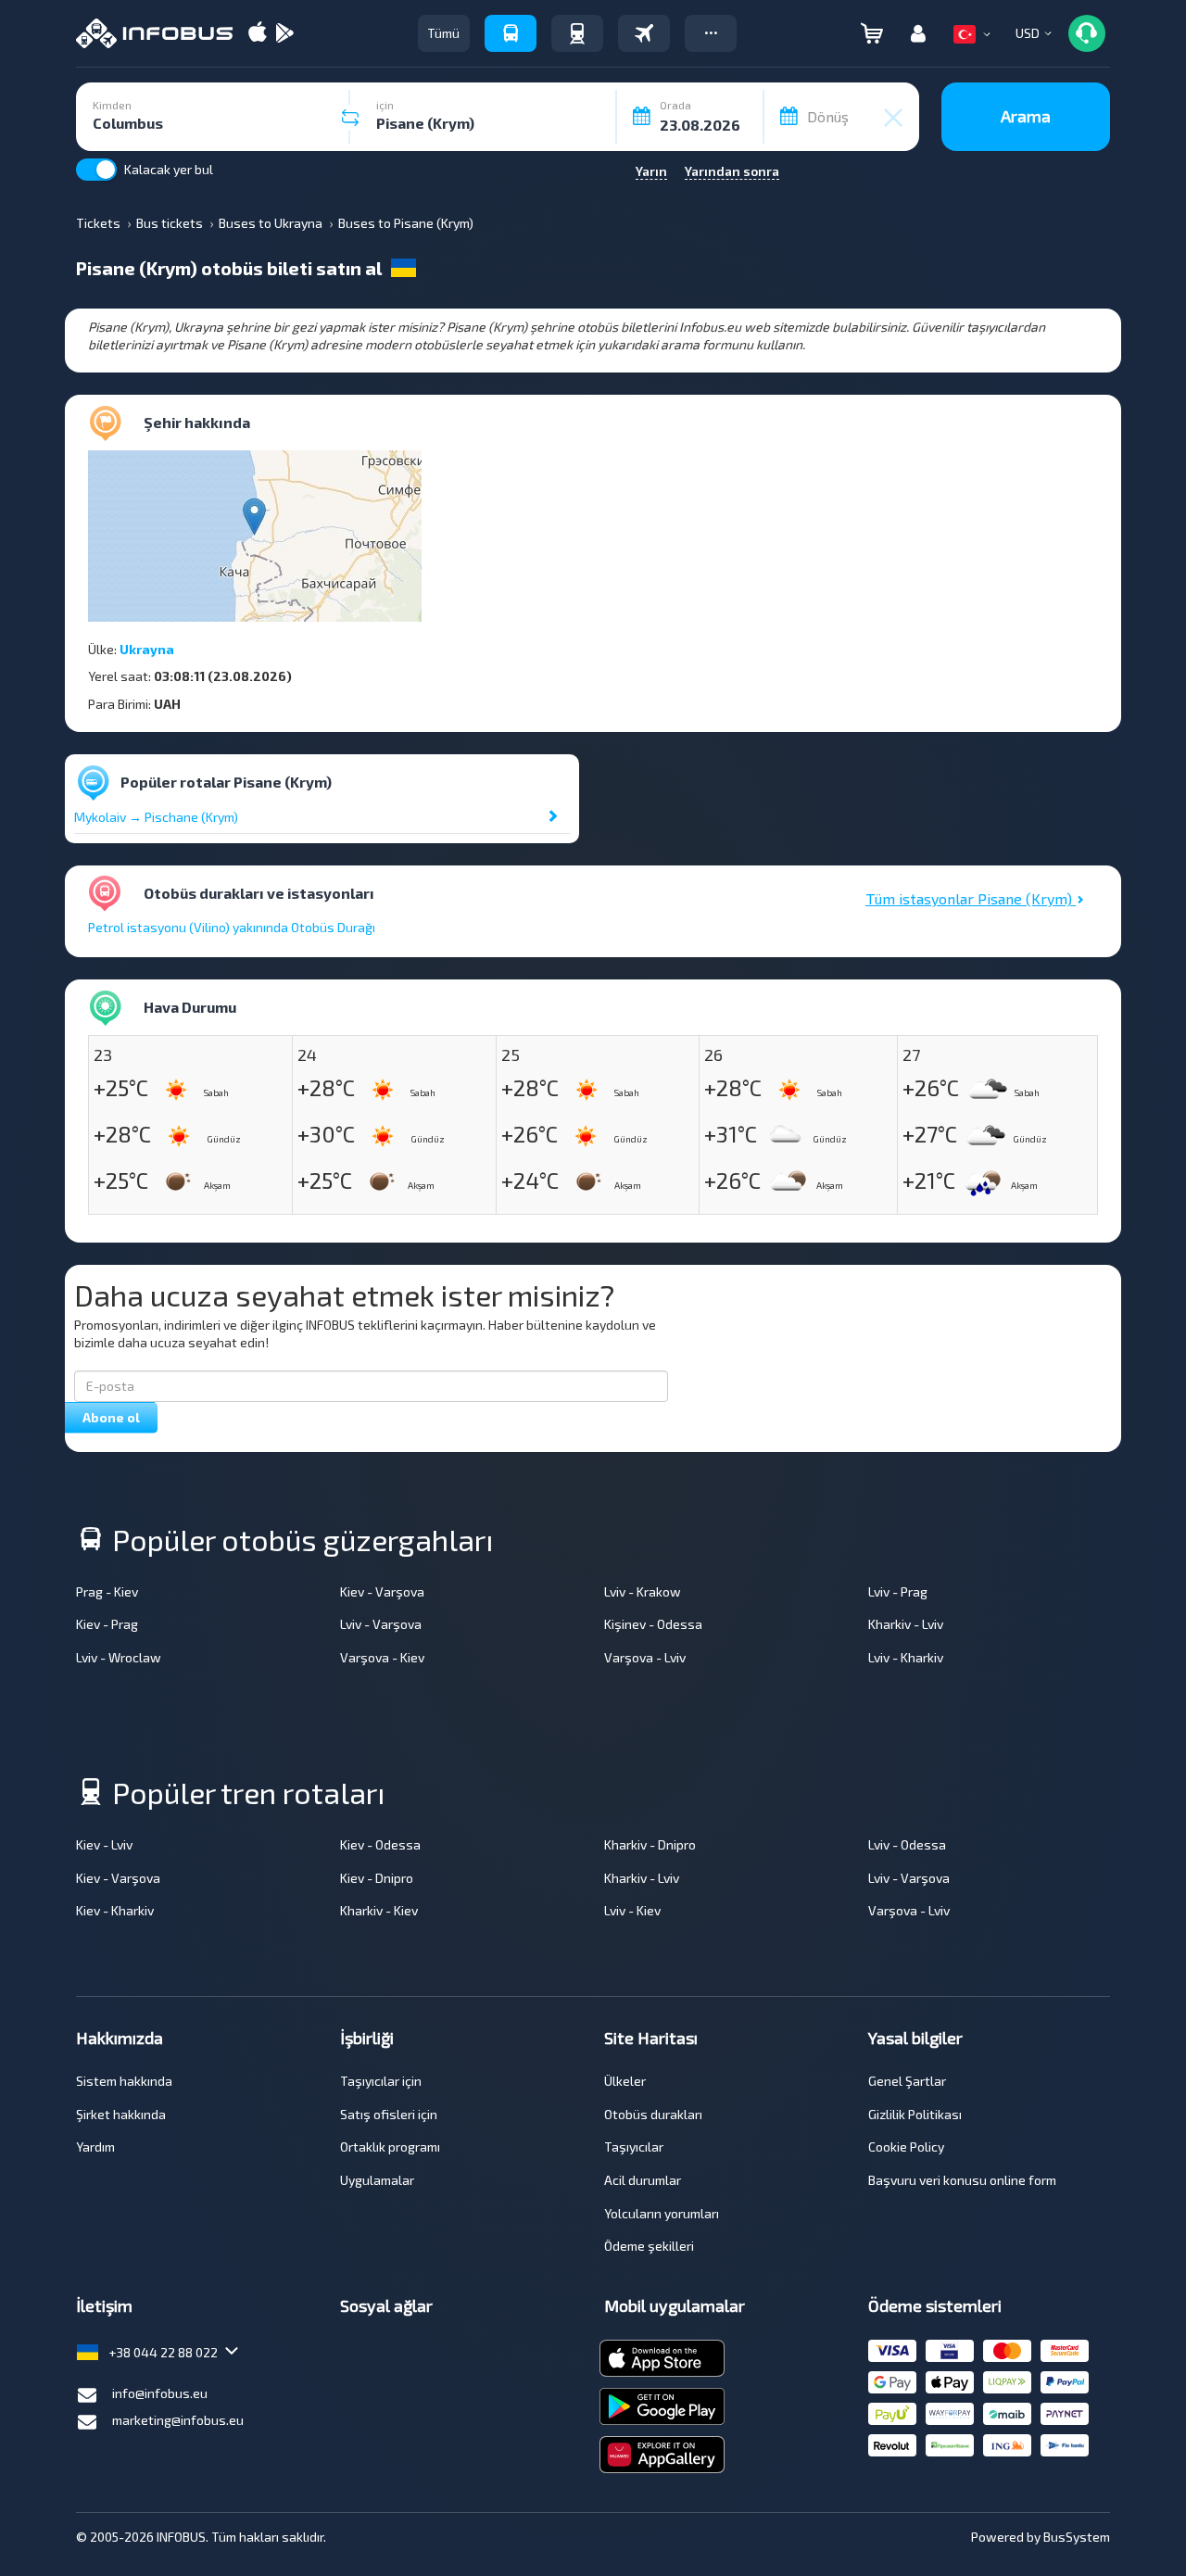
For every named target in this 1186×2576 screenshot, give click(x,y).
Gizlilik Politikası (915, 2114)
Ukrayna (147, 649)
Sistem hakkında (124, 2081)
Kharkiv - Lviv (906, 1624)
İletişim (104, 2305)
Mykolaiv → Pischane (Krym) (156, 817)
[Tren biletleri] (577, 33)
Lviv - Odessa (907, 1844)
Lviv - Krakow (643, 1591)
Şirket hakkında (121, 2114)
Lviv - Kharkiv (906, 1657)
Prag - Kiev (107, 1591)
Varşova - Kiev (382, 1657)
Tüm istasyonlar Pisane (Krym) (971, 898)
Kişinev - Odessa (653, 1624)
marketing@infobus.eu (178, 2420)
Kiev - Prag (107, 1624)
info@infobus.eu (160, 2393)
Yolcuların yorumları (662, 2213)
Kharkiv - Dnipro (650, 1844)
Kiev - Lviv (104, 1844)
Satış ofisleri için (389, 2114)
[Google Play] (284, 34)
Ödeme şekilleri (649, 2246)
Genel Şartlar (907, 2081)
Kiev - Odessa (380, 1844)
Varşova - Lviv (645, 1657)
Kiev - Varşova (382, 1591)
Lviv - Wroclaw (119, 1657)
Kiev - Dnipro (377, 1878)
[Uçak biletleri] (644, 33)
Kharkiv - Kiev (379, 1910)
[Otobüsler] (511, 33)
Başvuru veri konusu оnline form (962, 2180)
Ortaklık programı (390, 2147)
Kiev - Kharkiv (115, 1910)
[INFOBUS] (154, 33)
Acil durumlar (643, 2180)
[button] (711, 33)
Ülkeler (625, 2081)
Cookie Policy (906, 2147)
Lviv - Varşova (381, 1624)
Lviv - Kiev (632, 1910)
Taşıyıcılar (634, 2147)
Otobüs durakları (653, 2114)
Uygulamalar (377, 2180)
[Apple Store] (258, 34)
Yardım (95, 2147)
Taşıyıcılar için (381, 2081)
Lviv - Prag (898, 1591)
